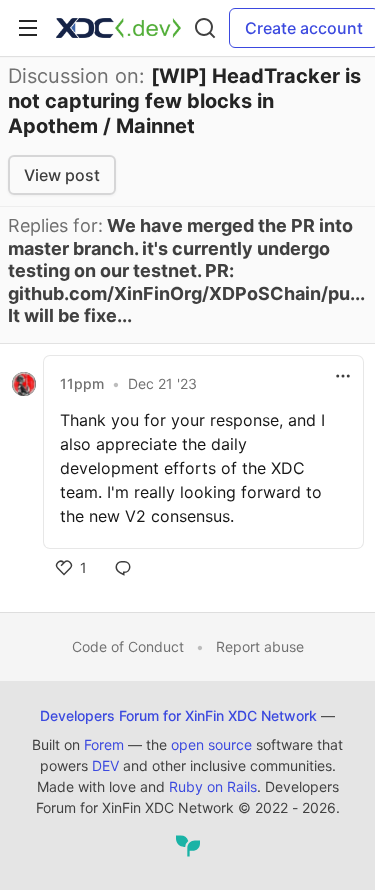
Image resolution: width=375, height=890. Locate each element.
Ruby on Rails (213, 786)
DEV (105, 765)
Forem (104, 744)
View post (62, 175)
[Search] (205, 28)
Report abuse (260, 646)
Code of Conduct (128, 646)
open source (211, 744)
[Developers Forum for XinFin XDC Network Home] (118, 28)
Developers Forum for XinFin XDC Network (178, 715)
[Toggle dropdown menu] (343, 376)
